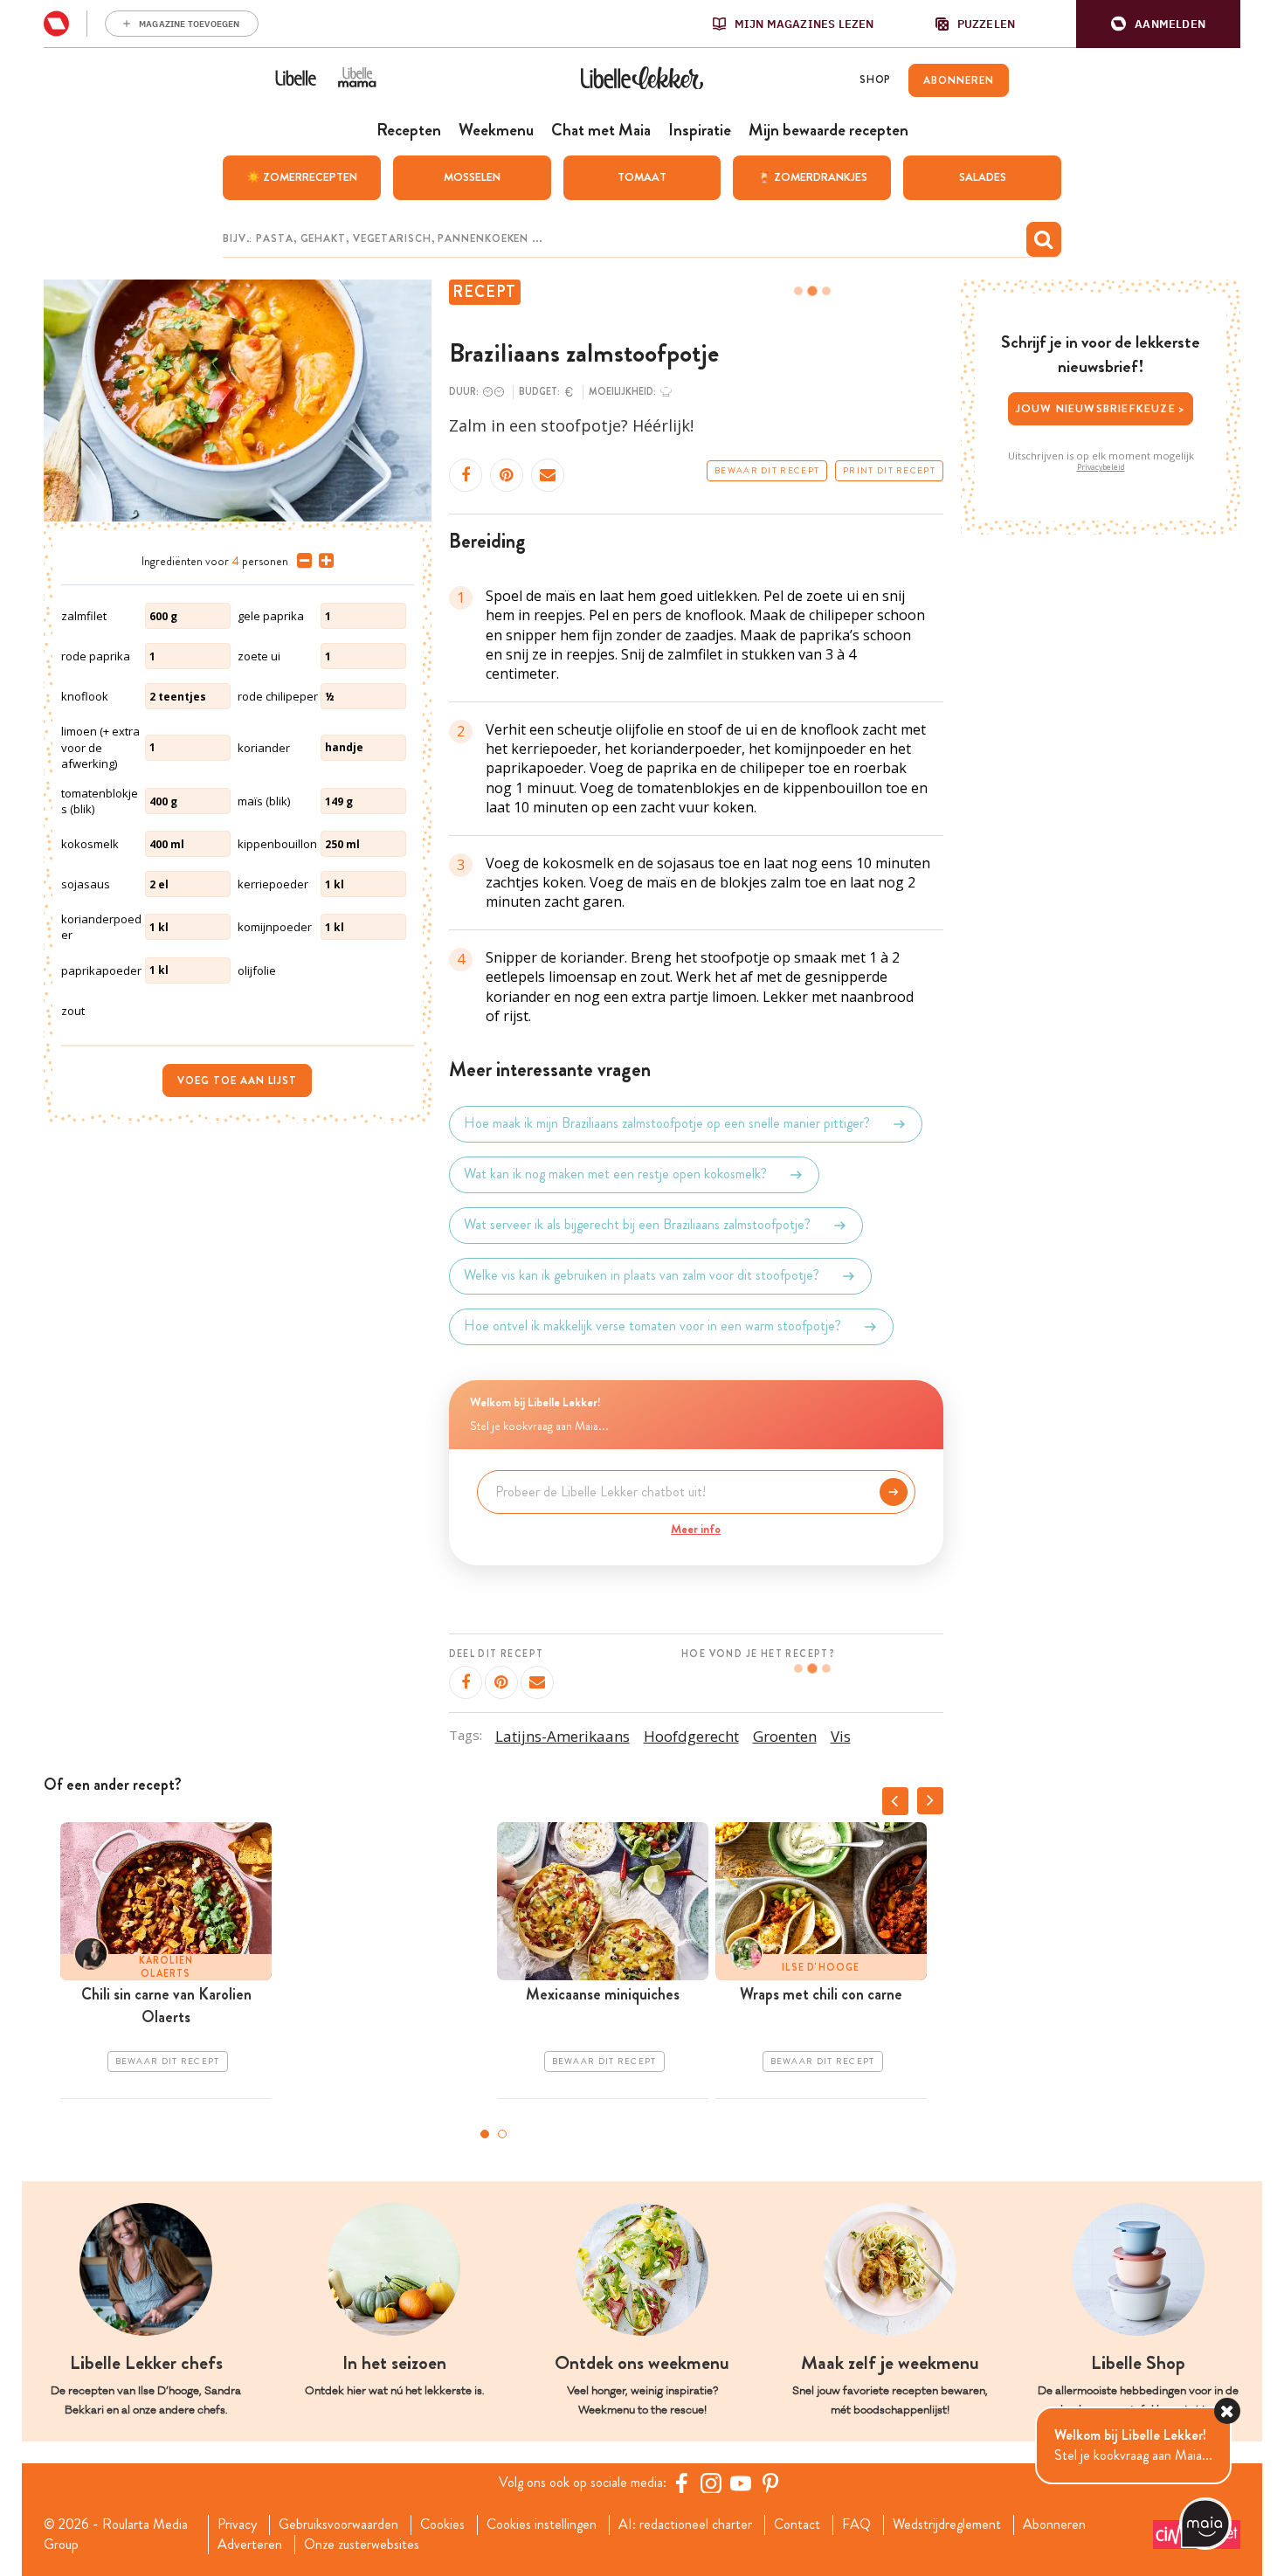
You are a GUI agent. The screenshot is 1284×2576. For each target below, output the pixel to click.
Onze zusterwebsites (362, 2545)
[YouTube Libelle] (741, 2483)
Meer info (696, 1529)
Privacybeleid (1101, 467)
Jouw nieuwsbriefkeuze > (1101, 408)
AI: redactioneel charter (685, 2524)
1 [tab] (485, 2134)
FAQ (856, 2524)
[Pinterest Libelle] (770, 2483)
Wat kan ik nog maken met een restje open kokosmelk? (615, 1174)
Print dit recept (889, 471)
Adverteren (250, 2545)
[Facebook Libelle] (681, 2483)
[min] (301, 561)
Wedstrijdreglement (947, 2524)
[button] (1158, 24)
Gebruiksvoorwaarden (338, 2524)
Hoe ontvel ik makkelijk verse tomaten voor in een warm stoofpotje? (652, 1326)
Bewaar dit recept (767, 471)
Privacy (237, 2524)
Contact (797, 2524)
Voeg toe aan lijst (237, 1081)
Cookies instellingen (542, 2524)
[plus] (323, 561)
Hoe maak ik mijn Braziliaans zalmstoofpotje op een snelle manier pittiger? (667, 1124)
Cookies (442, 2524)
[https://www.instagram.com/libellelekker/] (711, 2483)
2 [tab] (502, 2134)
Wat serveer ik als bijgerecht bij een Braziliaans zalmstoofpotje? (637, 1225)
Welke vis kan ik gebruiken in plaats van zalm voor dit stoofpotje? (642, 1276)
